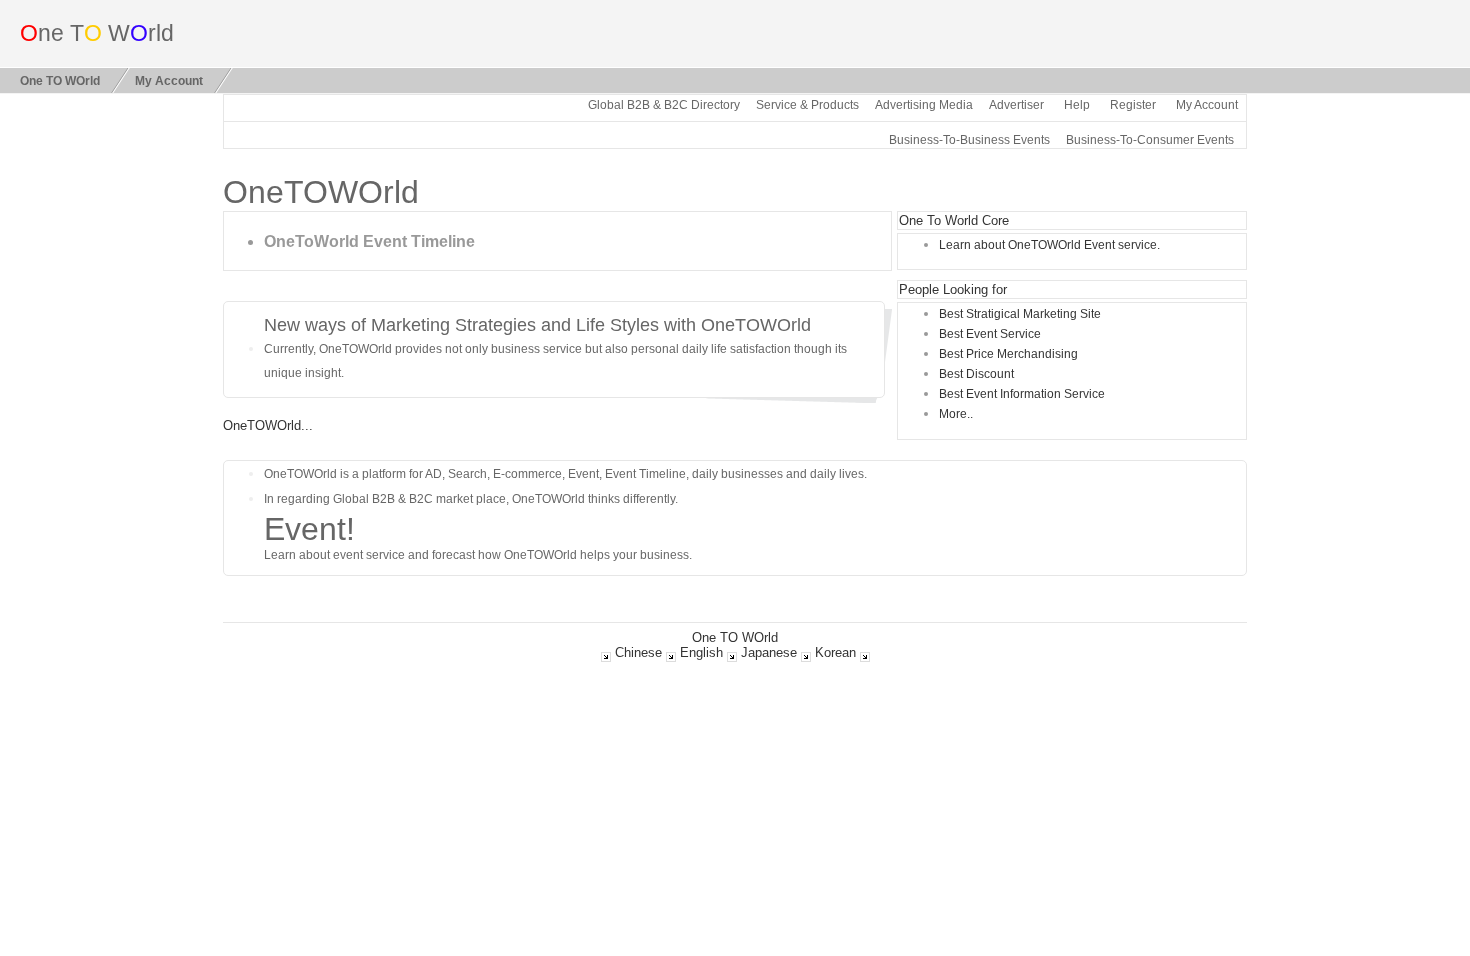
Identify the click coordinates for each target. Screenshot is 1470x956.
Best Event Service (990, 333)
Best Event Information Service (1022, 393)
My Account (169, 80)
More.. (956, 413)
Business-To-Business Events (969, 139)
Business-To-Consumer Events (1150, 139)
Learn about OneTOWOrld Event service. (1049, 244)
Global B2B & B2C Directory (664, 104)
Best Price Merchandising (1008, 353)
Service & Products (807, 104)
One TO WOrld (60, 80)
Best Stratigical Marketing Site (1020, 313)
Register (1133, 104)
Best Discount (976, 373)
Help (1077, 104)
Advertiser (1016, 104)
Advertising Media (924, 104)
